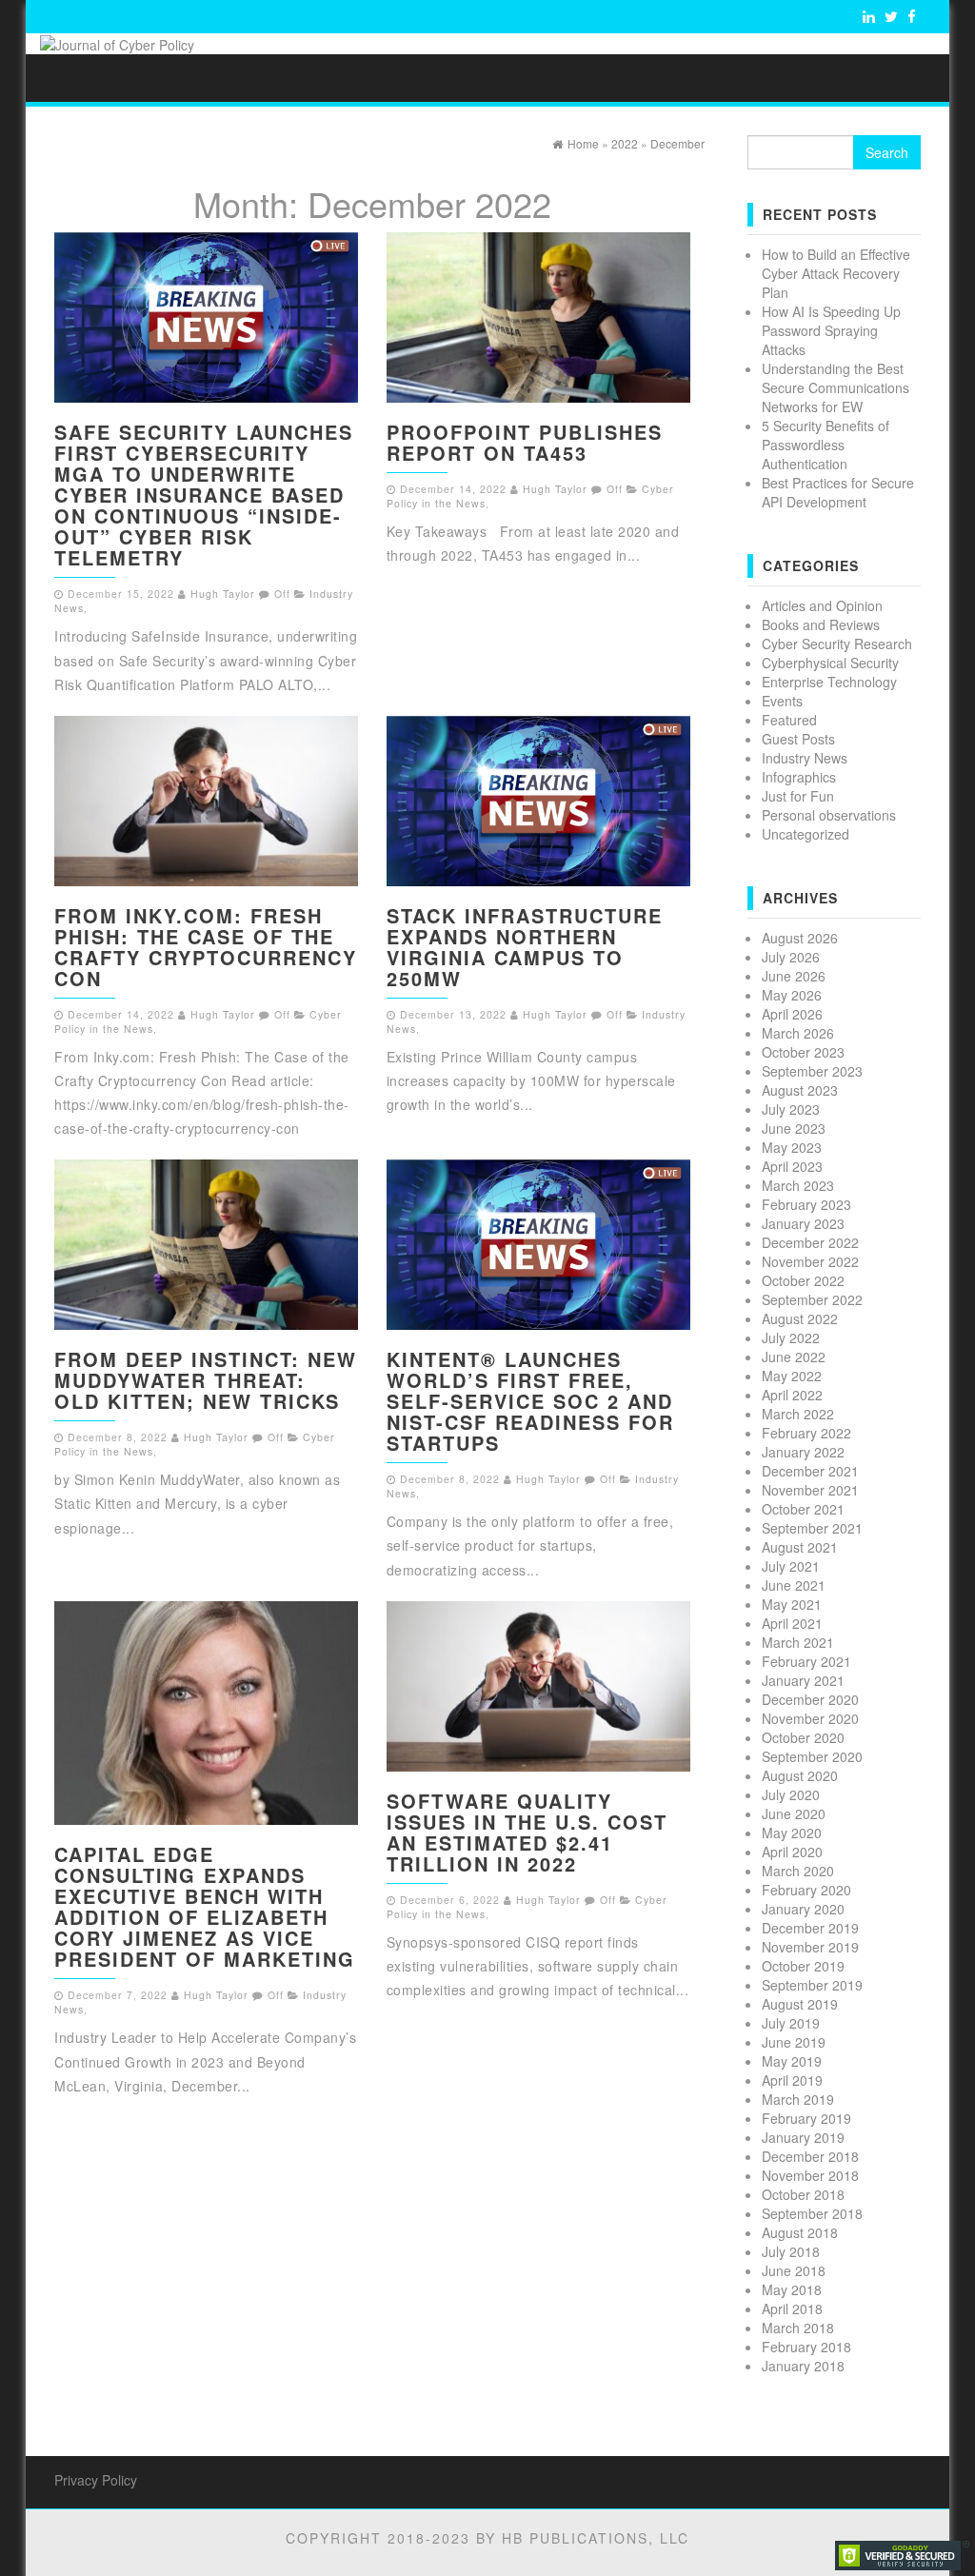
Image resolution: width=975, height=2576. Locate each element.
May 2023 (792, 1147)
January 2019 (803, 2137)
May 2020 (792, 1833)
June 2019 (794, 2042)
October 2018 (803, 2194)
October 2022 (803, 1280)
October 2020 (803, 1737)
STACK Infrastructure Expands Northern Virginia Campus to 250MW (525, 947)
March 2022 (798, 1414)
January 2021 (803, 1680)
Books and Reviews (821, 624)
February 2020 (806, 1890)
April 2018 (792, 2308)
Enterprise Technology (829, 682)
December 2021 (810, 1471)
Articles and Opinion (822, 605)
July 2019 (791, 2023)
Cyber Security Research (837, 644)
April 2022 (792, 1395)
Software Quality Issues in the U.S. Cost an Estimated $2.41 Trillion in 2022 (527, 1832)
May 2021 (792, 1604)
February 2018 (806, 2347)
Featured (789, 720)
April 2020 (792, 1852)
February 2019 (806, 2118)
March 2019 (798, 2099)
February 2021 (806, 1661)
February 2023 (806, 1204)
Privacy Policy (96, 2480)
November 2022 (810, 1261)
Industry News (805, 758)
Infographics (799, 777)
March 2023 (798, 1185)
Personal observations (829, 815)
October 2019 (803, 1966)
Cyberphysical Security (830, 663)
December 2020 (810, 1699)
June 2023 (794, 1128)
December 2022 (810, 1242)
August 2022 (800, 1318)
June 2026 (794, 976)
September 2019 (812, 1985)
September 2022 (812, 1299)
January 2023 (803, 1223)
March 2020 (798, 1871)
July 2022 (791, 1338)
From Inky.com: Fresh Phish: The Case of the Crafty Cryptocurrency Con (206, 947)
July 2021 (791, 1566)
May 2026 (792, 995)
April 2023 (792, 1166)
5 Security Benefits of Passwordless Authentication (826, 445)
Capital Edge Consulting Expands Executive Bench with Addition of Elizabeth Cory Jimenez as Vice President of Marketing (205, 1906)
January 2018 (803, 2366)
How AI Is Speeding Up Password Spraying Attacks (831, 330)
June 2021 (794, 1585)
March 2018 (798, 2328)
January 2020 (803, 1909)
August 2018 (800, 2232)
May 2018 (792, 2289)
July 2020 (791, 1794)
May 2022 (792, 1376)
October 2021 (803, 1509)
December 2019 (810, 1928)
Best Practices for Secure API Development (838, 492)
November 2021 (810, 1490)
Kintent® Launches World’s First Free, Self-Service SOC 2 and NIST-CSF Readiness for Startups (530, 1401)
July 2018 (791, 2251)
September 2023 (812, 1071)
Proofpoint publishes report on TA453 (525, 442)
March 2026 (798, 1033)
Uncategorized (806, 834)
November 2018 (810, 2175)
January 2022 (803, 1452)
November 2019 (810, 1947)
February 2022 (806, 1433)
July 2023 (791, 1109)
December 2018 (810, 2156)
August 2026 (800, 938)
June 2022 (794, 1357)
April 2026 (792, 1014)
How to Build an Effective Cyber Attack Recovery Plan (836, 273)
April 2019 (792, 2080)
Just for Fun (798, 796)
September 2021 (812, 1528)
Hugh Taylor (223, 594)
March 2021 (798, 1642)
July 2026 (791, 957)
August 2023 (800, 1090)
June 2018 (794, 2270)
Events (782, 701)
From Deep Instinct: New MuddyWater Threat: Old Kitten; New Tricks (206, 1380)
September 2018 (812, 2213)
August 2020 (800, 1775)
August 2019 (800, 2004)
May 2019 (792, 2061)
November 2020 (810, 1718)
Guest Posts (798, 739)
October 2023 (803, 1052)
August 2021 (800, 1547)
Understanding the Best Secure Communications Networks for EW (836, 387)
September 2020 (812, 1756)
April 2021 (792, 1623)
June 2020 (794, 1813)
